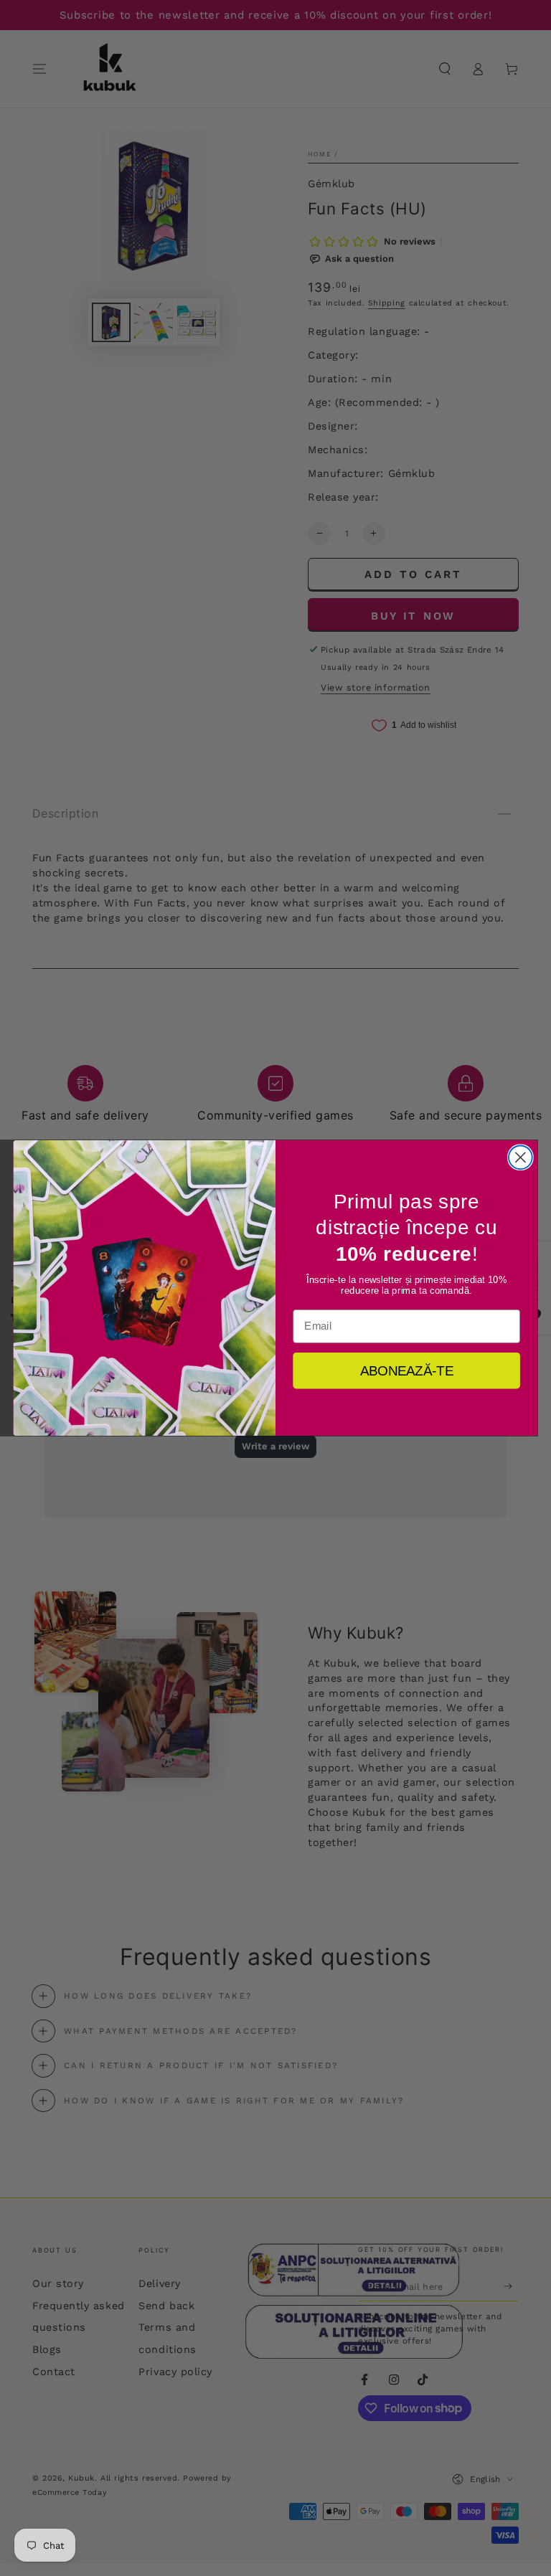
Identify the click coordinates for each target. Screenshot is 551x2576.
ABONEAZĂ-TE (407, 1370)
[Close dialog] (521, 1157)
